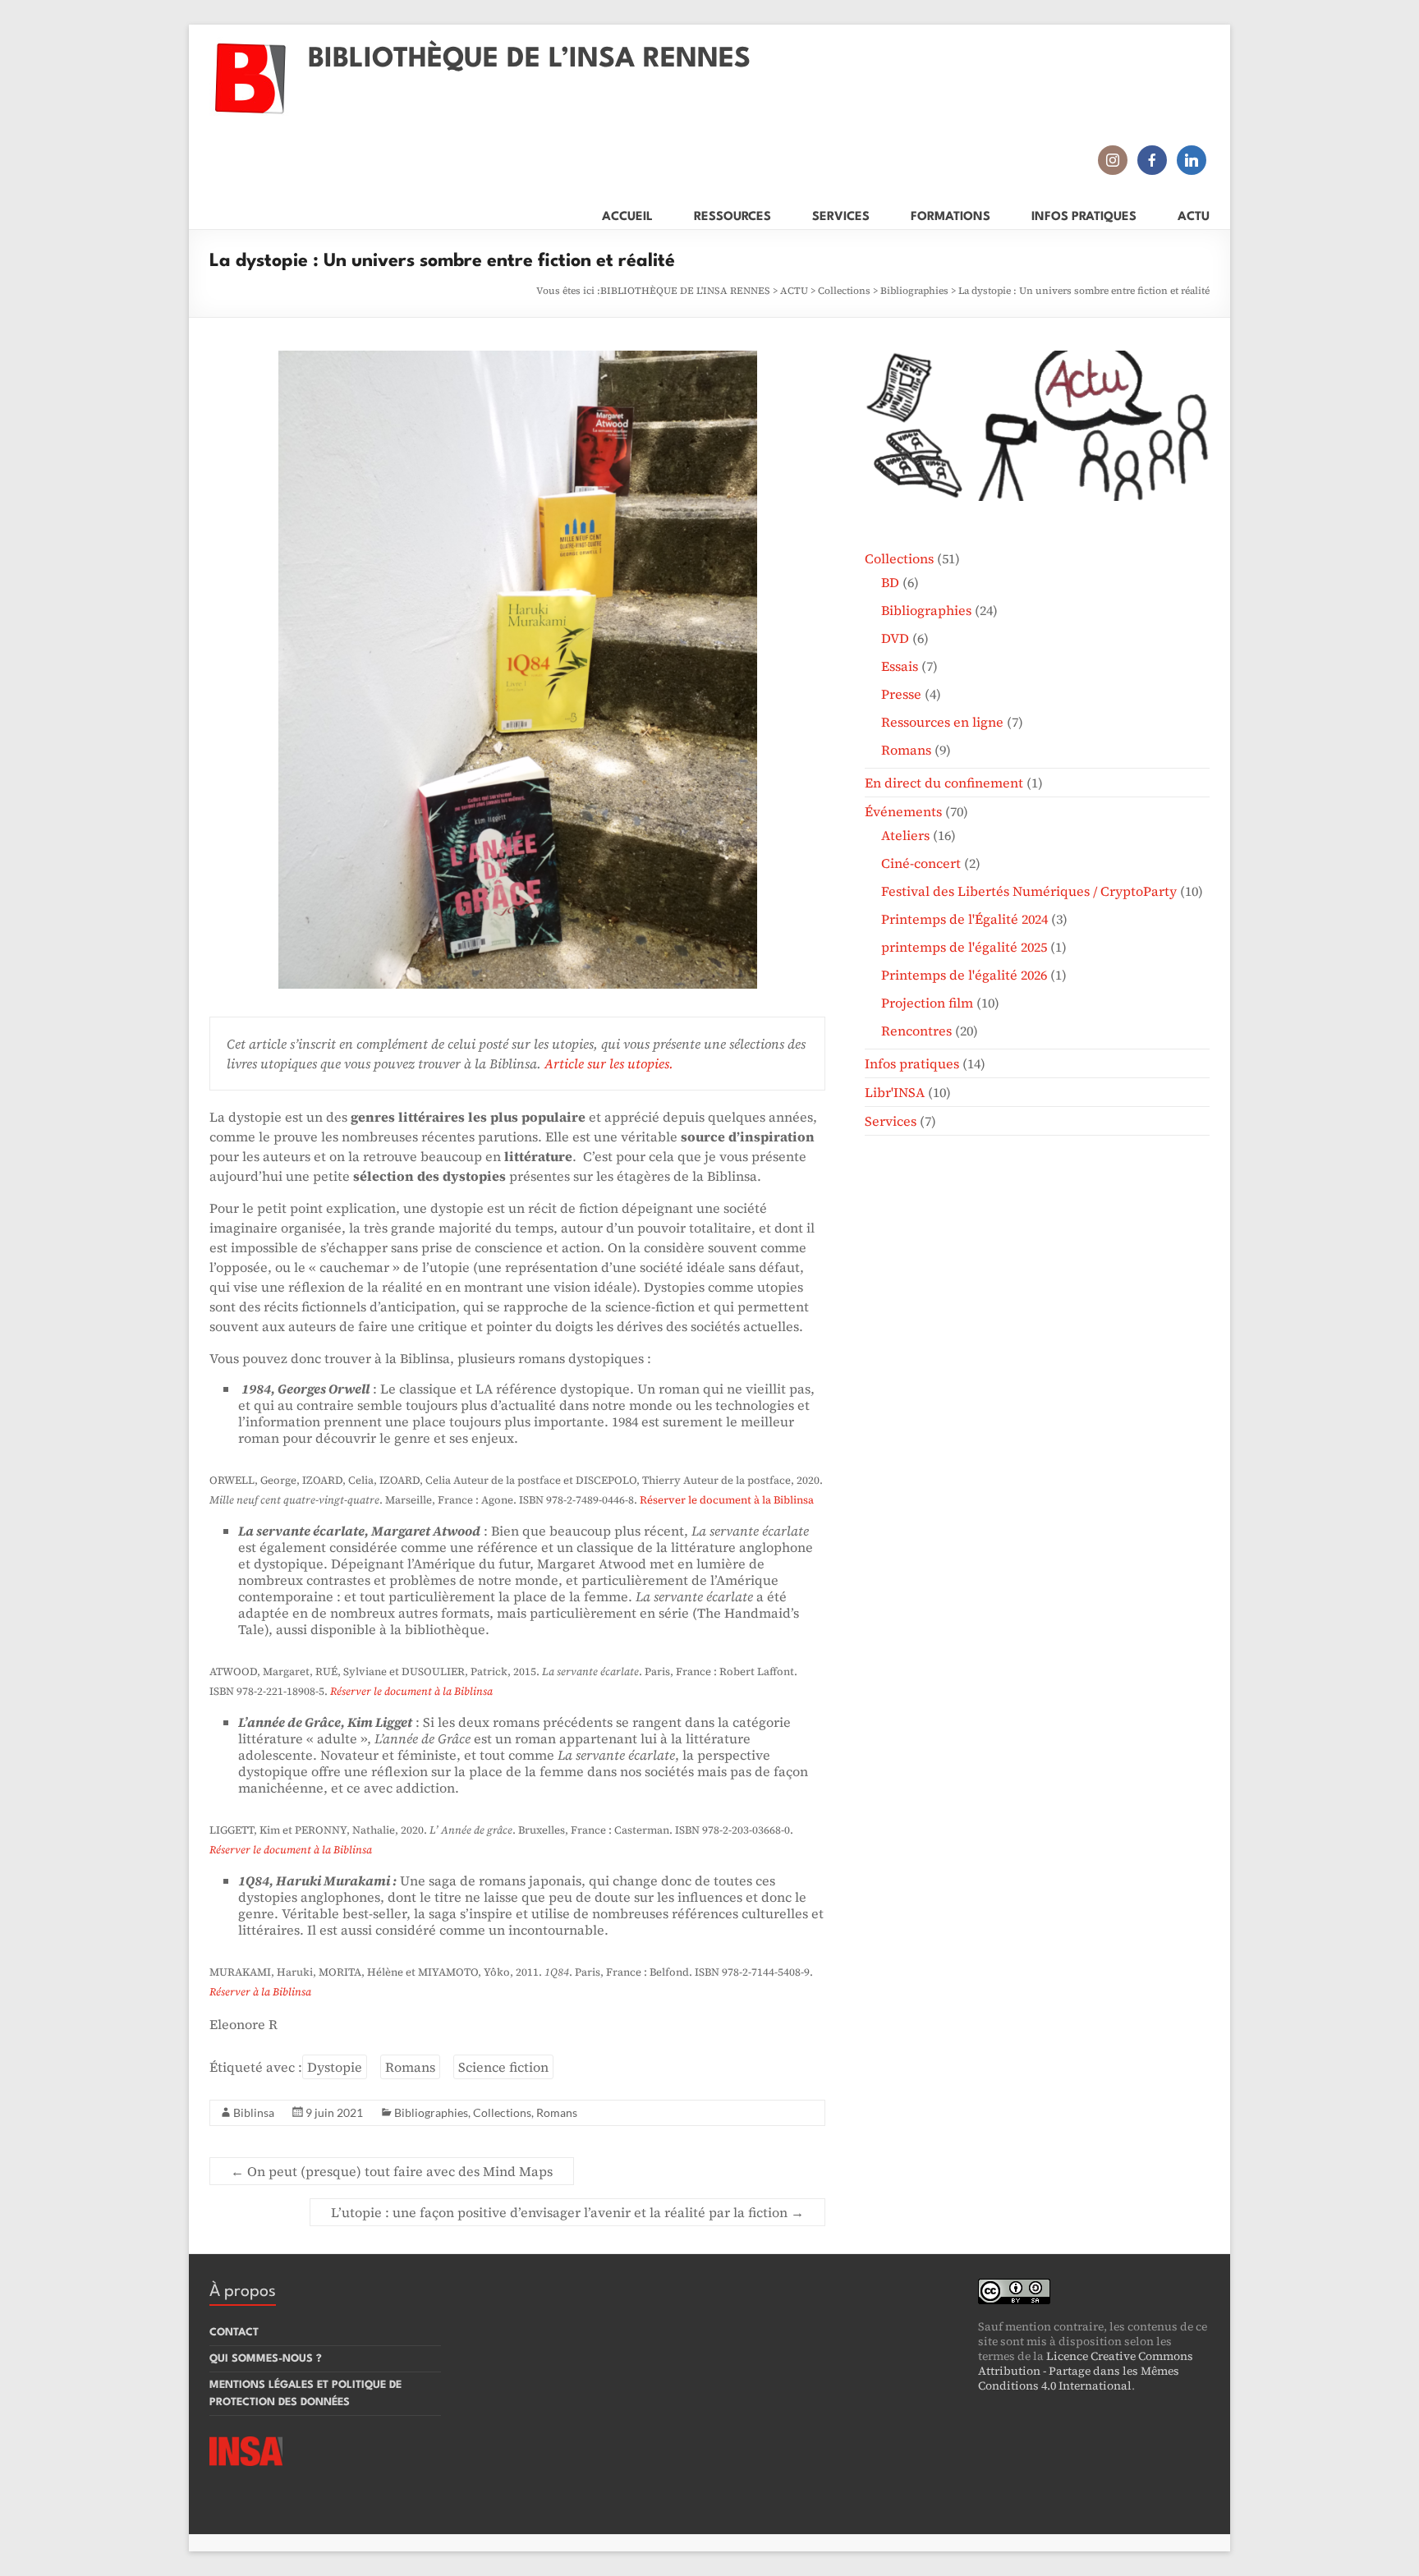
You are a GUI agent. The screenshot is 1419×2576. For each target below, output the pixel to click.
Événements (903, 811)
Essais (900, 666)
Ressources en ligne (942, 722)
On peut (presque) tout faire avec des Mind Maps (392, 2171)
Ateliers (905, 835)
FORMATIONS (951, 214)
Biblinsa (254, 2112)
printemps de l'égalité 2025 (964, 947)
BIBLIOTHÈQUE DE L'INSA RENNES (685, 291)
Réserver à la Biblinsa (260, 1992)
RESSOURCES (732, 214)
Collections (844, 291)
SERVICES (841, 214)
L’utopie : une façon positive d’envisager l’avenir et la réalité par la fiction (567, 2212)
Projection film (927, 1003)
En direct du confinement (944, 783)
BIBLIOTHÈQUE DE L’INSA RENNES (529, 60)
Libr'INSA (895, 1092)
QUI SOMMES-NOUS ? (266, 2359)
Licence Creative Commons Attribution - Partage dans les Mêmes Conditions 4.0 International (1086, 2371)
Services (891, 1121)
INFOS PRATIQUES (1084, 214)
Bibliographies (914, 291)
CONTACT (234, 2333)
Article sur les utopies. (609, 1063)
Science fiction (503, 2067)
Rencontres (916, 1031)
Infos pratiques (912, 1063)
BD (890, 582)
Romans (410, 2067)
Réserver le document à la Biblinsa (727, 1500)
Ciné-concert (921, 863)
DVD (895, 638)
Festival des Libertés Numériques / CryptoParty (1029, 891)
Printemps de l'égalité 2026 (964, 975)
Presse (901, 694)
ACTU (1194, 214)
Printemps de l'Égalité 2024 (964, 919)
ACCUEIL (627, 214)
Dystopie (335, 2067)
